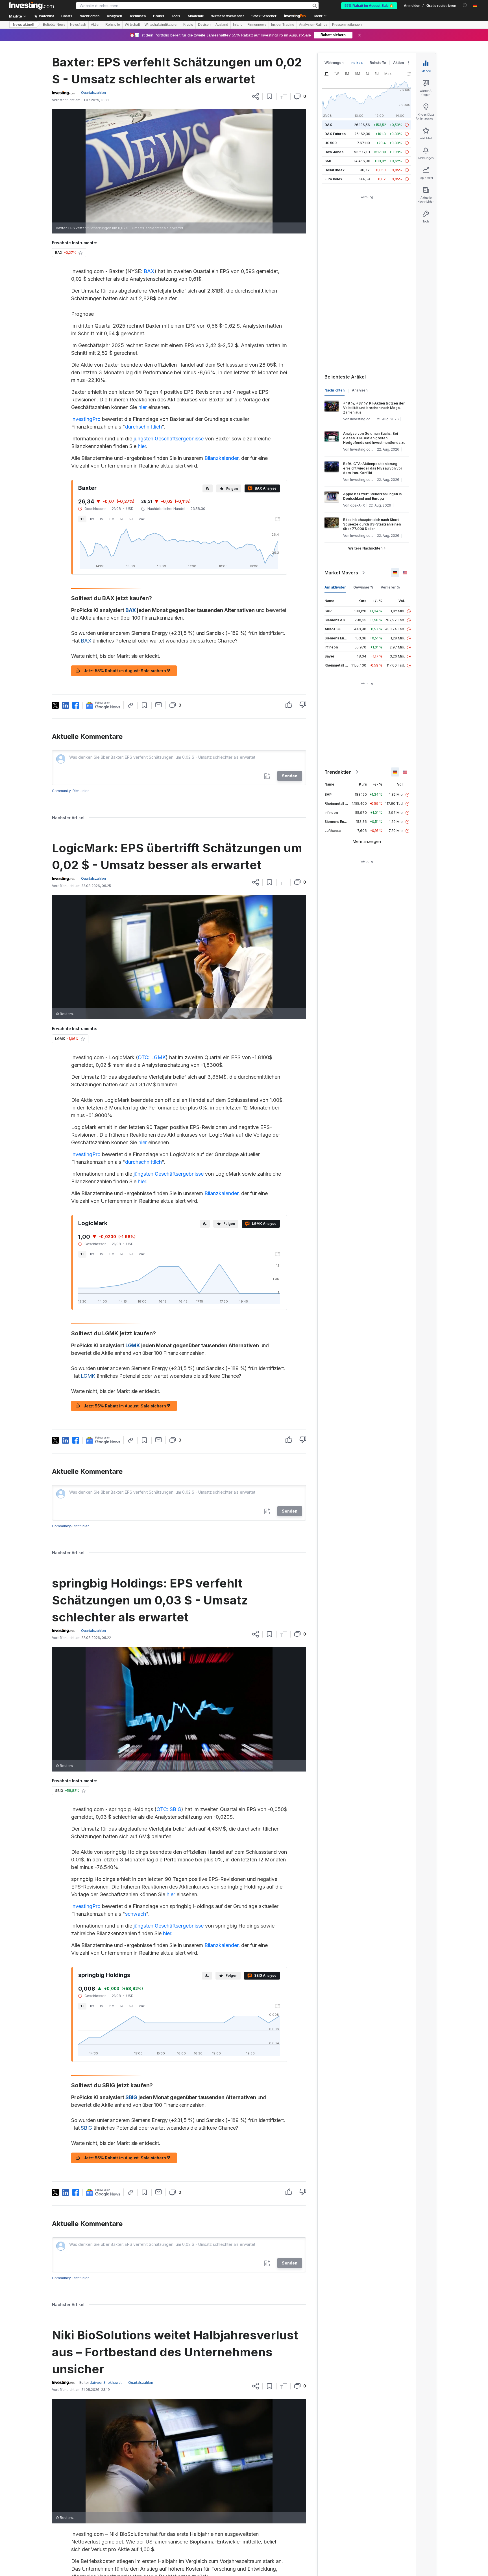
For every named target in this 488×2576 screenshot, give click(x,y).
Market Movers (341, 573)
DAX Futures (335, 134)
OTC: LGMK (152, 1057)
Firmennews (257, 25)
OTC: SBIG (169, 1809)
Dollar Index (335, 170)
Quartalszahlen (93, 93)
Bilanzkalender (221, 458)
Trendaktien (338, 772)
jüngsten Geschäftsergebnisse (169, 439)
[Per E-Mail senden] (159, 705)
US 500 (331, 143)
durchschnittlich (143, 427)
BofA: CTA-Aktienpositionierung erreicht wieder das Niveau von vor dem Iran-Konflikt (373, 468)
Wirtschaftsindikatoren (162, 25)
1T (82, 519)
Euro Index (333, 179)
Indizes (357, 63)
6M (112, 519)
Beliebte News (54, 25)
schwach (136, 1914)
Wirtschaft (132, 25)
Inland (238, 25)
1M (102, 519)
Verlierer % (390, 587)
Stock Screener (264, 16)
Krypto (188, 25)
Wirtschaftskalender (228, 16)
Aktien (96, 25)
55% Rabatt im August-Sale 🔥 (369, 6)
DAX (328, 125)
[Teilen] (256, 96)
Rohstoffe (113, 25)
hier (143, 407)
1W (92, 519)
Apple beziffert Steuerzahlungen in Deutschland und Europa (372, 496)
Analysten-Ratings (313, 25)
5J (131, 519)
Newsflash (78, 25)
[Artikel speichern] (270, 96)
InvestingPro (86, 419)
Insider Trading (283, 25)
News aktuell (23, 25)
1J (122, 519)
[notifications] (465, 5)
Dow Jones (334, 152)
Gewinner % (363, 587)
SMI (328, 161)
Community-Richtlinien (71, 791)
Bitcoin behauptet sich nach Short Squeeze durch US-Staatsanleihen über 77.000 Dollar (372, 524)
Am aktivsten (335, 587)
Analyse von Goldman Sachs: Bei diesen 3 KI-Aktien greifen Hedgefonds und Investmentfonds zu (374, 438)
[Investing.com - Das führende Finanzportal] (31, 6)
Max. (142, 519)
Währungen (334, 63)
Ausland (222, 25)
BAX (149, 271)
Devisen (204, 25)
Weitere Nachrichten (365, 548)
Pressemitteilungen (347, 25)
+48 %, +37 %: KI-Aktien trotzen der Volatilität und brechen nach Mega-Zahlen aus (374, 408)
